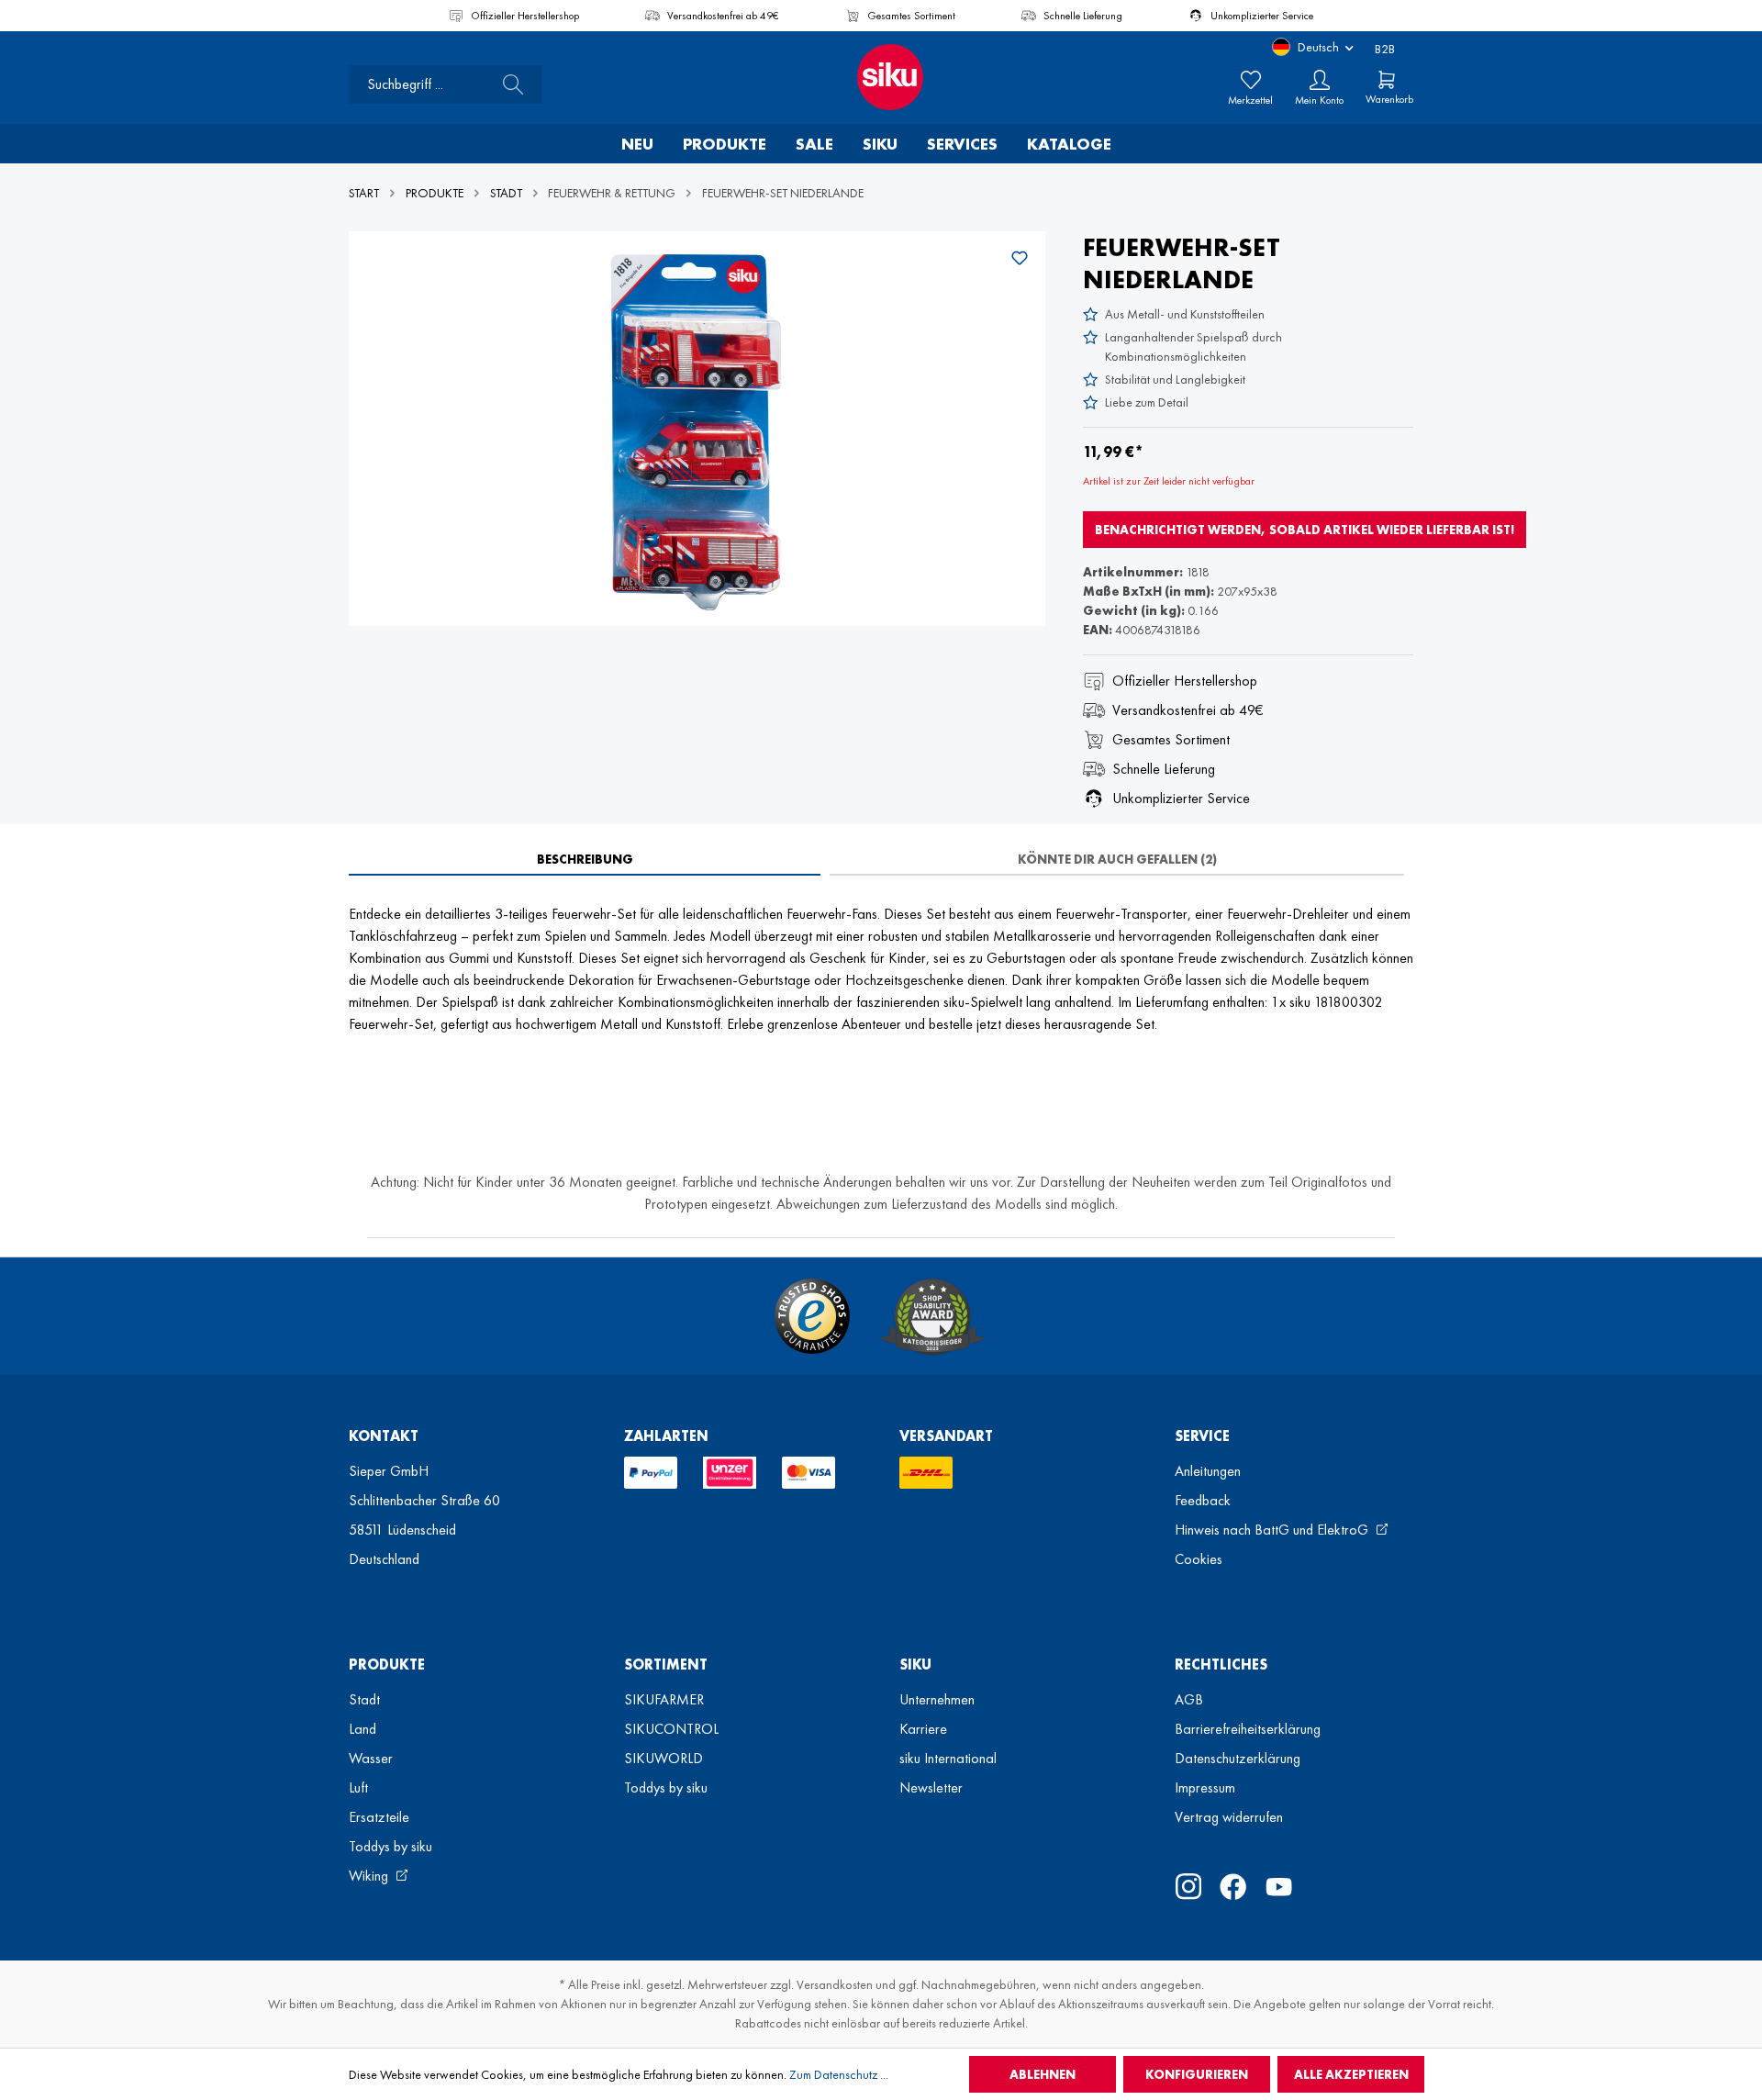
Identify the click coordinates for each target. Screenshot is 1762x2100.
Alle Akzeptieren (1351, 2074)
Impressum (1205, 1787)
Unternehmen (937, 1699)
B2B (1385, 49)
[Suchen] (507, 84)
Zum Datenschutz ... (839, 2074)
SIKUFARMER (664, 1699)
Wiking (370, 1876)
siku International (948, 1758)
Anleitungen (1208, 1471)
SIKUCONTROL (671, 1729)
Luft (358, 1787)
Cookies (1199, 1559)
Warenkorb (1389, 99)
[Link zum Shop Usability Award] (932, 1316)
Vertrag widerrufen (1229, 1817)
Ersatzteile (379, 1817)
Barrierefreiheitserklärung (1248, 1729)
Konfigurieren (1197, 2074)
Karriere (923, 1729)
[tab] (585, 859)
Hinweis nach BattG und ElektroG (1273, 1530)
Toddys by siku (390, 1846)
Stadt (364, 1699)
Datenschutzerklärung (1238, 1758)
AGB (1189, 1699)
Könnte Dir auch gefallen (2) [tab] (1117, 859)
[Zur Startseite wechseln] (881, 77)
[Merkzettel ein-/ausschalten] (1020, 258)
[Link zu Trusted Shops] (812, 1316)
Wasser (371, 1758)
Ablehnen (1043, 2074)
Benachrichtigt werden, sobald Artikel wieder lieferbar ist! (1305, 530)
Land (362, 1729)
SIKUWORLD (664, 1758)
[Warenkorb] (1387, 80)
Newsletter (931, 1787)
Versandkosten (835, 1984)
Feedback (1203, 1500)
